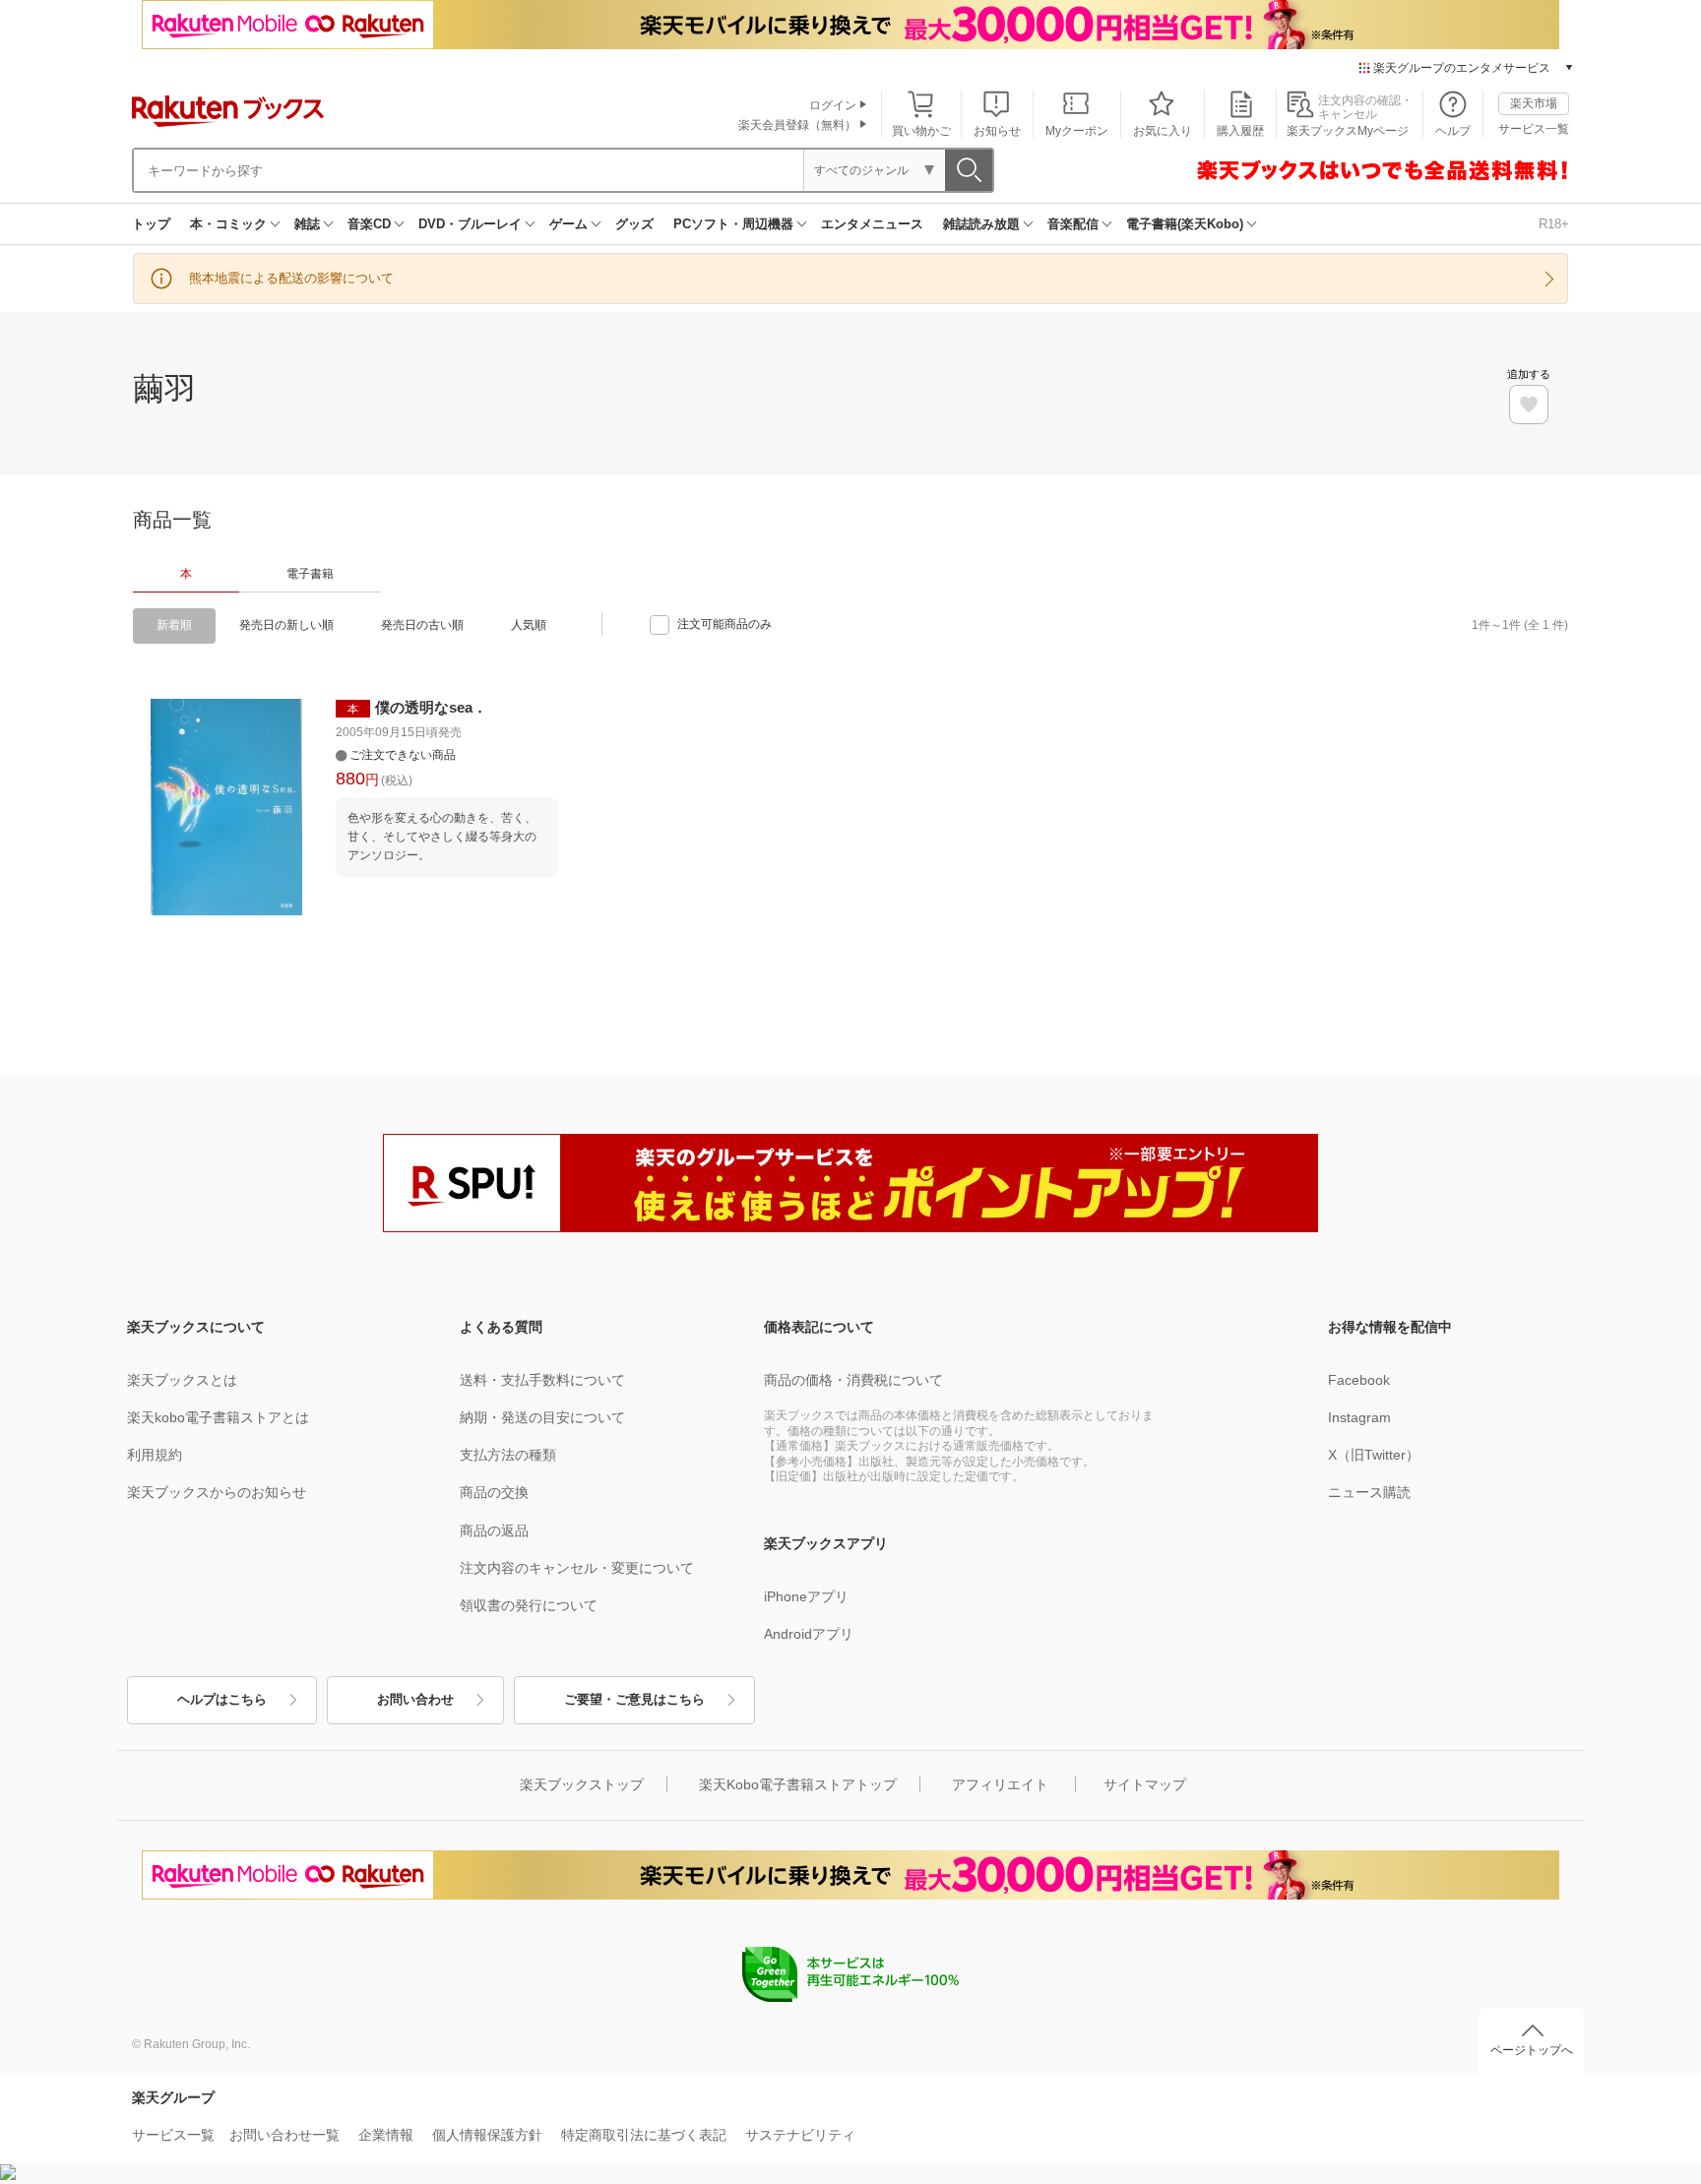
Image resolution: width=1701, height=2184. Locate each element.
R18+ (1554, 224)
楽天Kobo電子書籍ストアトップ (798, 1784)
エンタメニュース (872, 224)
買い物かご (921, 131)
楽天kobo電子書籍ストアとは (218, 1417)
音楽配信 (1073, 224)
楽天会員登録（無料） (797, 125)
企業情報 (386, 2135)
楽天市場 (1534, 103)
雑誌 (307, 224)
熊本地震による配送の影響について (291, 278)
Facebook (1359, 1380)
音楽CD (369, 224)
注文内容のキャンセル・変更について (577, 1568)
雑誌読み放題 (981, 224)
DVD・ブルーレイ (470, 224)
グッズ (634, 224)
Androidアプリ (809, 1634)
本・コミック (228, 224)
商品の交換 (494, 1492)
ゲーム (568, 224)
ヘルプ (1453, 131)
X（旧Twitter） (1374, 1455)
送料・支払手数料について (542, 1380)
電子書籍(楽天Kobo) (1185, 224)
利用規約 (155, 1455)
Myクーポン (1077, 131)
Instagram (1359, 1417)
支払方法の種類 (508, 1455)
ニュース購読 (1369, 1492)
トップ (151, 224)
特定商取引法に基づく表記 (644, 2135)
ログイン (833, 105)
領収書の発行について (529, 1605)
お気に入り (1163, 131)
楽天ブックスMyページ (1348, 131)
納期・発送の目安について (542, 1417)
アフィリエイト (1000, 1784)
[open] (1529, 405)
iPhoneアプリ (806, 1596)
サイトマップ (1145, 1784)
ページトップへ (1532, 2050)
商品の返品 (494, 1530)
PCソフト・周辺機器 (733, 224)
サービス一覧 (1534, 129)
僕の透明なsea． (431, 707)
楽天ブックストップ (582, 1784)
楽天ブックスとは (182, 1380)
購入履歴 (1240, 131)
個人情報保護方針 (487, 2135)
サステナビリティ (800, 2135)
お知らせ (997, 131)
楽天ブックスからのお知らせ (217, 1492)
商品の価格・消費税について (853, 1380)
